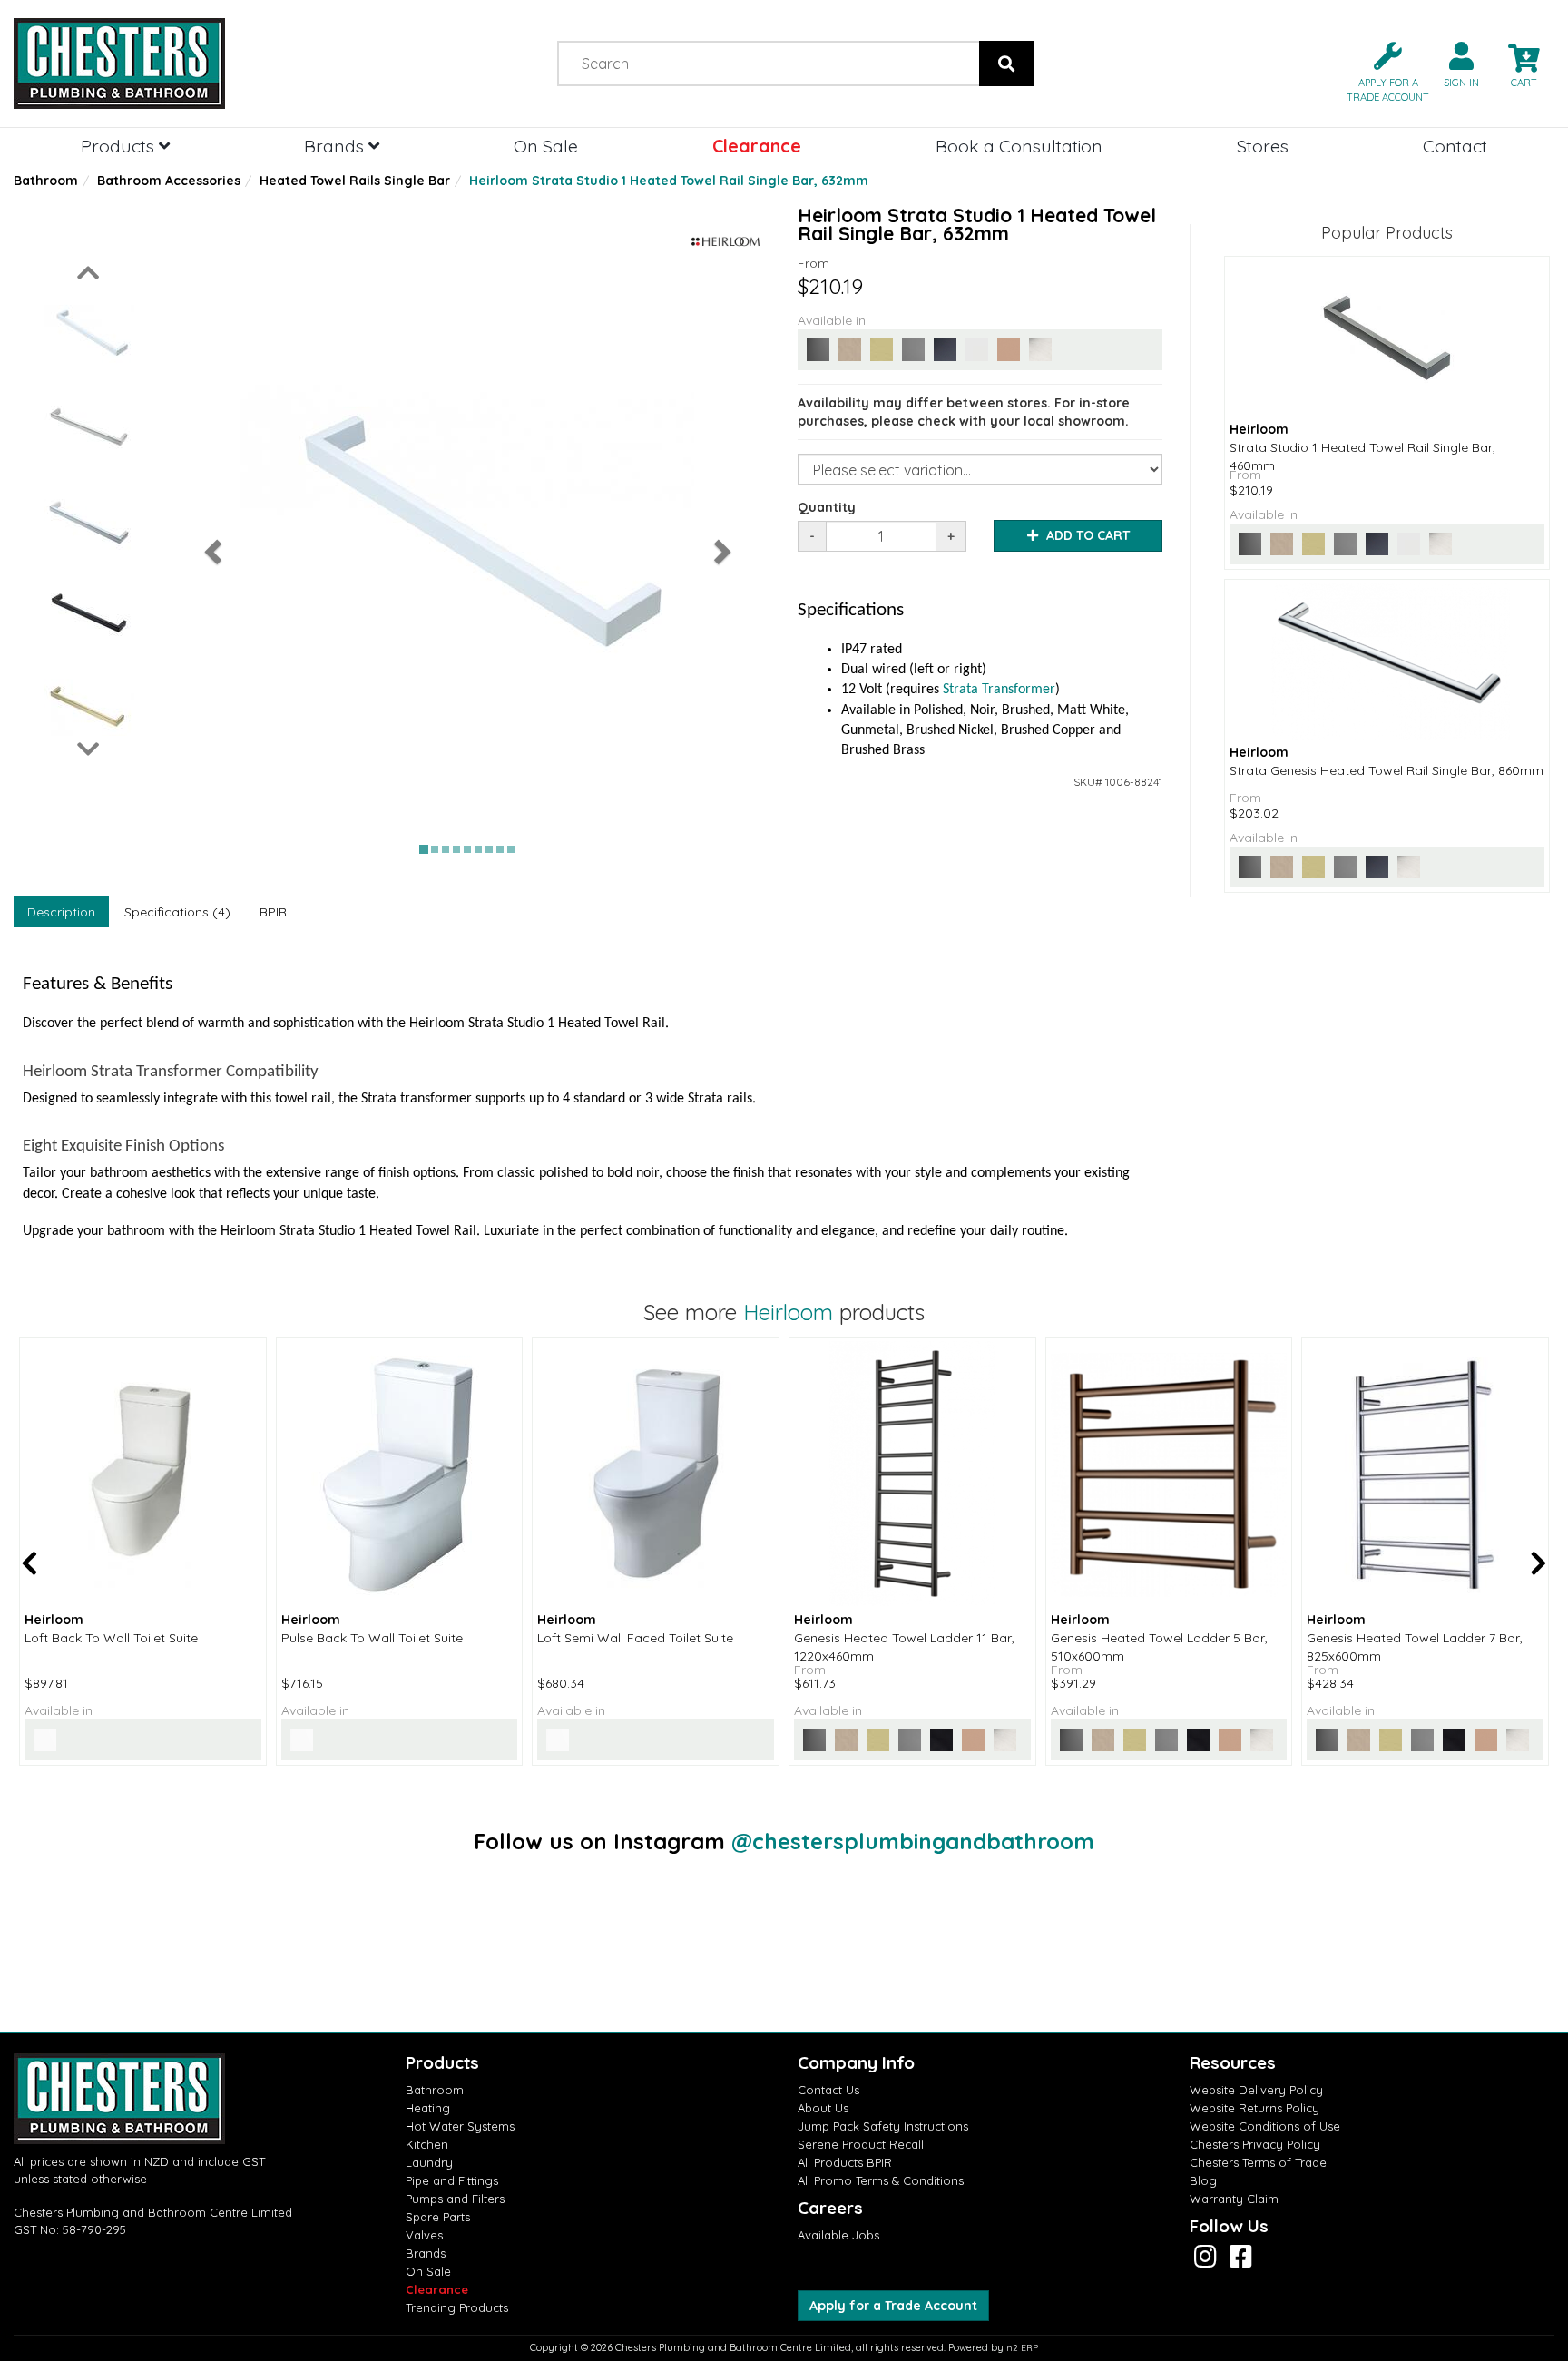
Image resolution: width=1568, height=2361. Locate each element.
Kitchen (427, 2144)
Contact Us (828, 2090)
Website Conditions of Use (1265, 2126)
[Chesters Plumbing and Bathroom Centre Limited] (196, 64)
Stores (1263, 146)
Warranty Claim (1234, 2199)
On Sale (546, 146)
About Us (823, 2108)
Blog (1203, 2180)
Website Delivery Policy (1256, 2090)
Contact (1455, 146)
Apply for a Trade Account (893, 2306)
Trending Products (457, 2307)
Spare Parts (438, 2217)
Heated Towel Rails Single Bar (355, 181)
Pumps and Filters (455, 2199)
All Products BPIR (845, 2162)
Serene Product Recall (861, 2144)
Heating (428, 2108)
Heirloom (788, 1312)
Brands (336, 146)
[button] (1381, 70)
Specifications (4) (177, 912)
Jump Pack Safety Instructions (883, 2126)
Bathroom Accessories (169, 181)
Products (120, 146)
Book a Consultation (1019, 146)
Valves (424, 2235)
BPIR (273, 912)
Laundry (429, 2162)
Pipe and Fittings (452, 2180)
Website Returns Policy (1254, 2108)
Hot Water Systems (460, 2126)
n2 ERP (1022, 2348)
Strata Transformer (999, 690)
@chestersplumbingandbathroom (913, 1841)
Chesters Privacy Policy (1255, 2144)
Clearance (757, 146)
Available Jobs (838, 2235)
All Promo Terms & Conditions (881, 2180)
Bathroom (46, 181)
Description (61, 912)
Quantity (827, 507)
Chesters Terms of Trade (1258, 2162)
